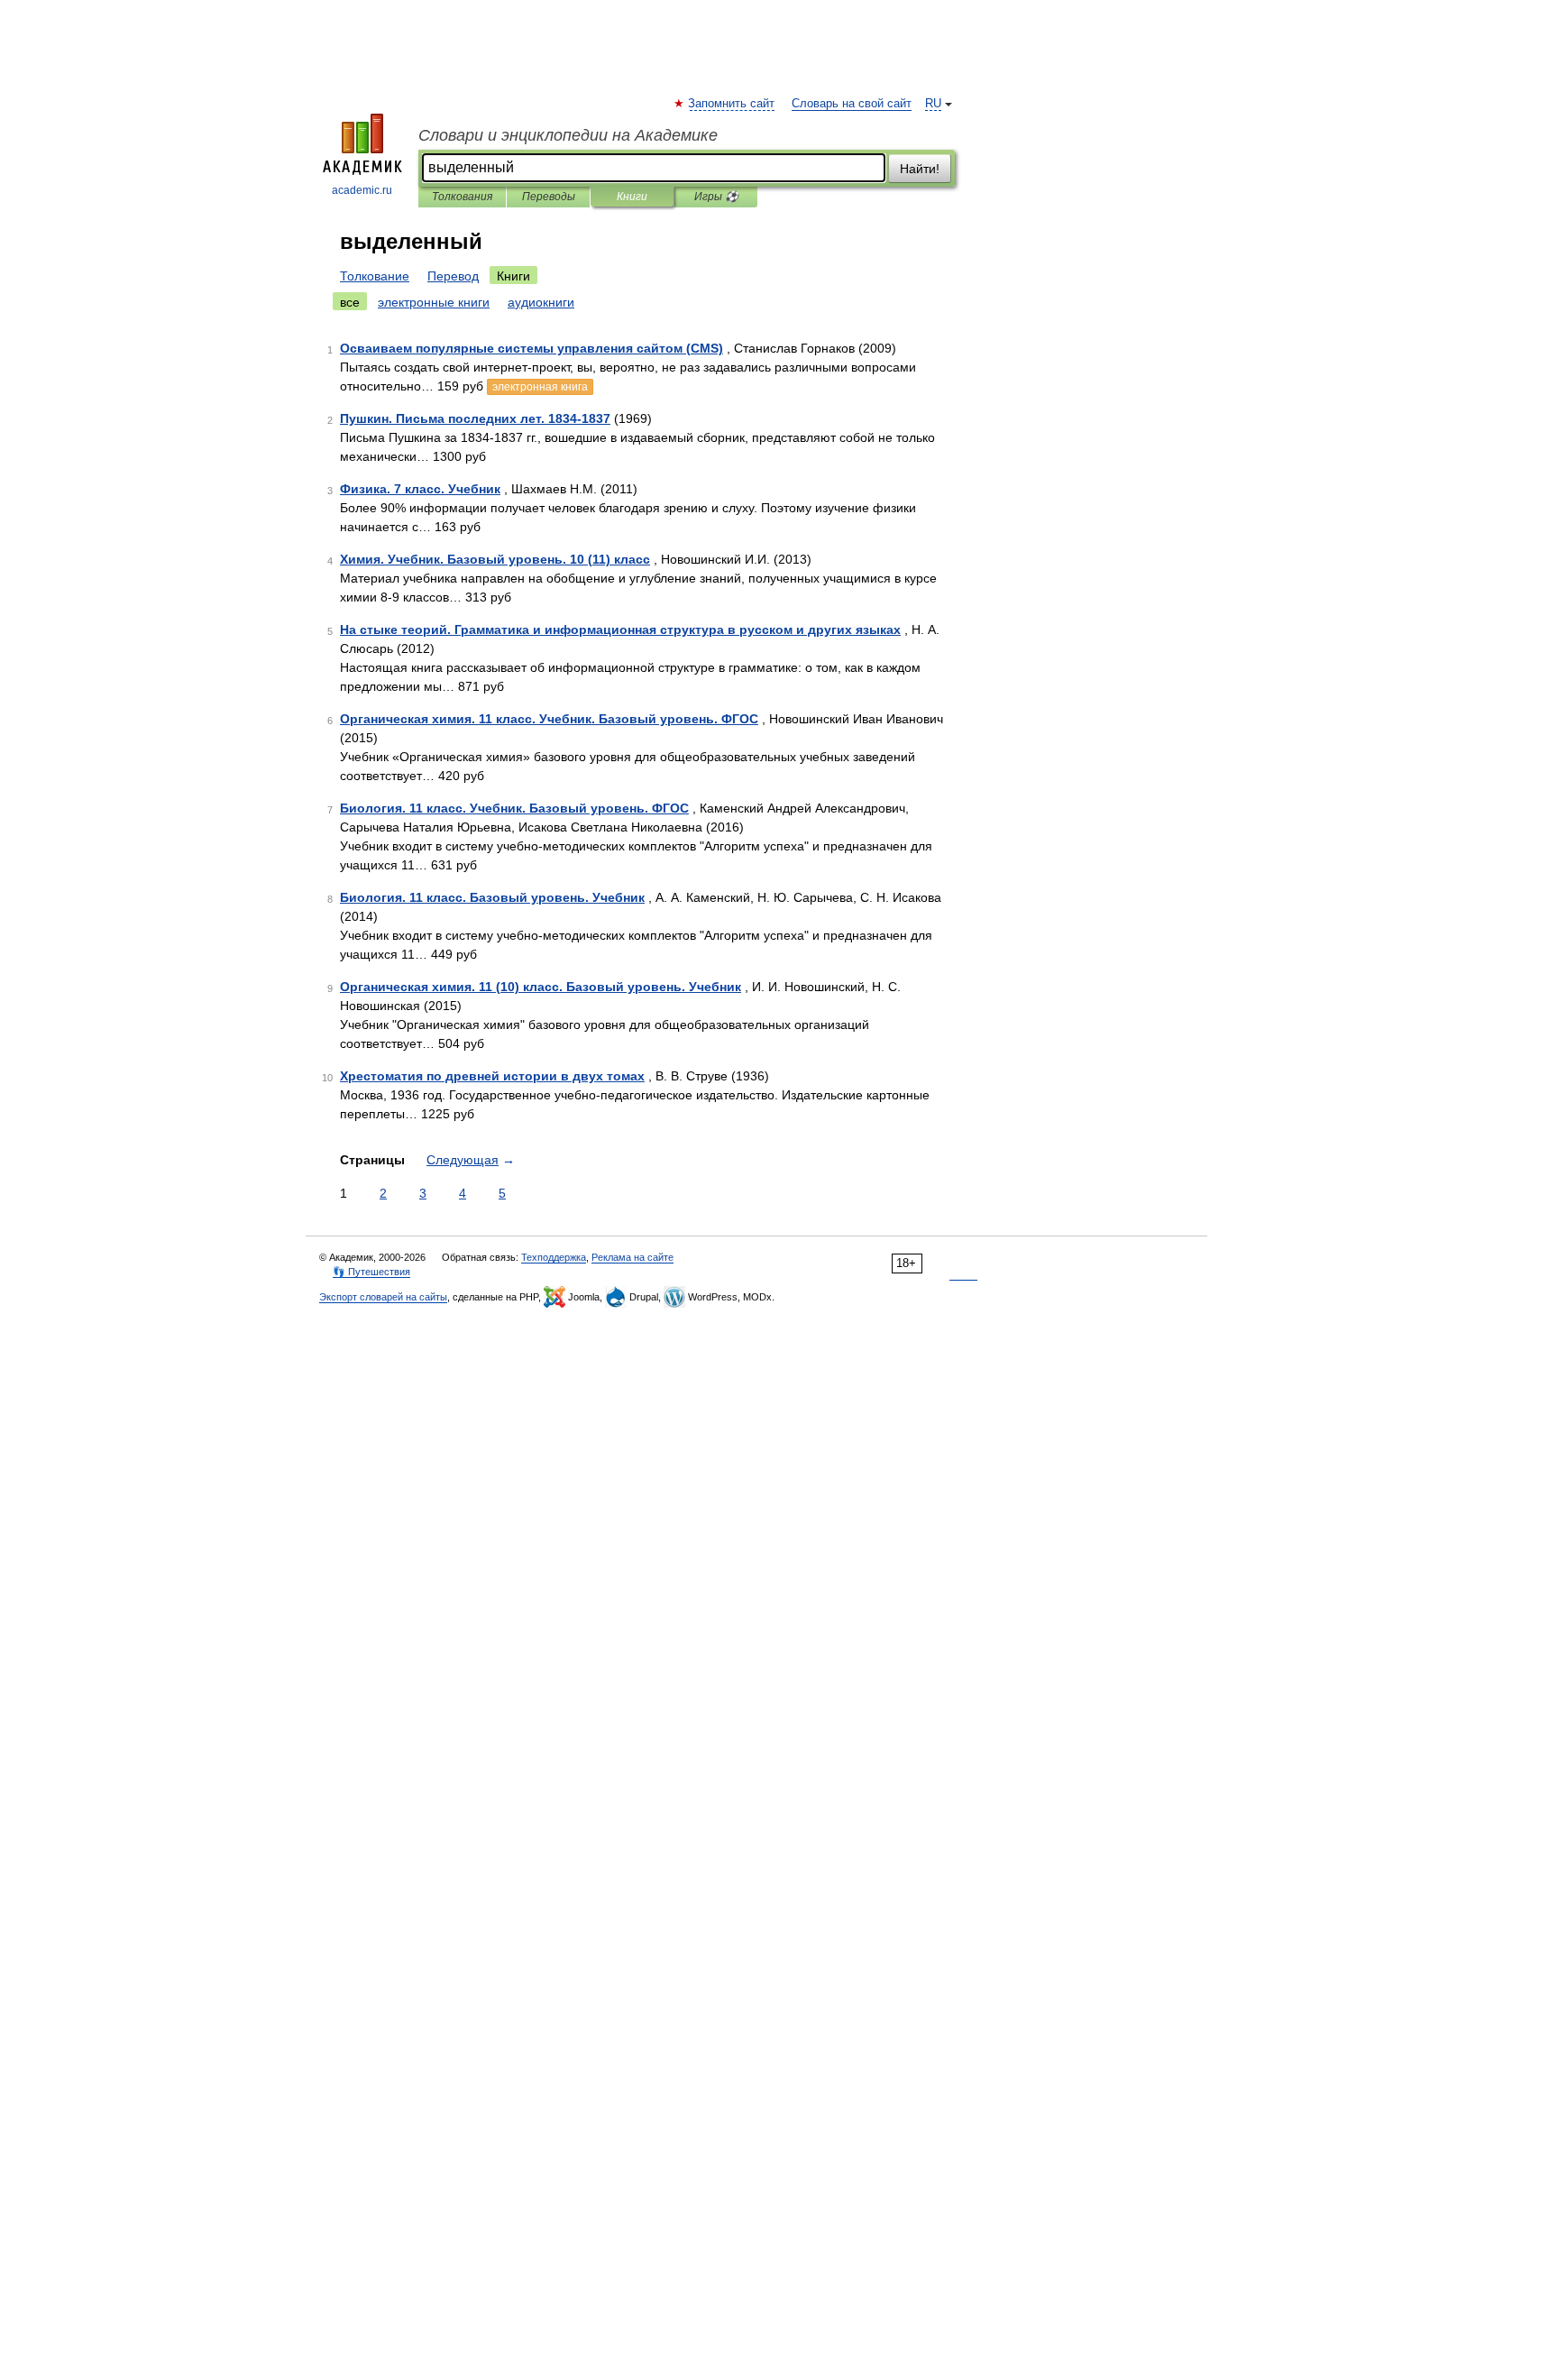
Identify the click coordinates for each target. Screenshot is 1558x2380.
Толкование (375, 276)
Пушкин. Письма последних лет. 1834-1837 (475, 418)
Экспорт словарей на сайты (383, 1297)
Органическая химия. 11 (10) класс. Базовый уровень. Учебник (541, 987)
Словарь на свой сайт (852, 104)
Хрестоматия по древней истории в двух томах (492, 1076)
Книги (632, 197)
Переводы (549, 197)
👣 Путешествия (371, 1272)
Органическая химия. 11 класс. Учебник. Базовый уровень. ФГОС (549, 719)
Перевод (453, 276)
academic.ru (362, 190)
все (350, 302)
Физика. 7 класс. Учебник (420, 489)
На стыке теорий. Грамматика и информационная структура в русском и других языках (620, 629)
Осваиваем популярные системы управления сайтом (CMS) (532, 348)
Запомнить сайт (732, 104)
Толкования (462, 197)
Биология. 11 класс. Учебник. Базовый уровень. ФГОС (514, 808)
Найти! (920, 169)
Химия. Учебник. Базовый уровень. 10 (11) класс (495, 559)
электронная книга (540, 387)
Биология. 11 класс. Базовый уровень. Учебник (492, 897)
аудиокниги (541, 302)
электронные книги (434, 302)
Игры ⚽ (716, 197)
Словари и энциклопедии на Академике (568, 135)
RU (933, 104)
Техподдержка (554, 1257)
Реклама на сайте (632, 1257)
